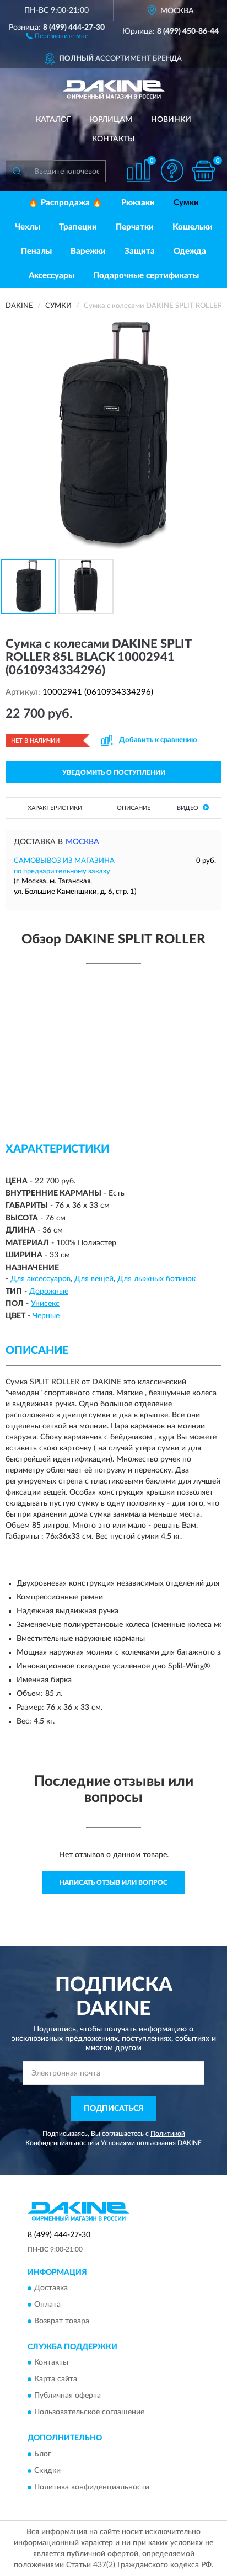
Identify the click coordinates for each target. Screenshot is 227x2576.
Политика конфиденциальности (92, 2487)
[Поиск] (17, 171)
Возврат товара (62, 2321)
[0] (203, 171)
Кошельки (193, 227)
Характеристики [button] (55, 808)
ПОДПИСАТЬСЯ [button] (114, 2109)
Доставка (51, 2288)
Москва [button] (82, 842)
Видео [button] (188, 808)
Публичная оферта (67, 2396)
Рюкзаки (138, 203)
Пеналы (36, 251)
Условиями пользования (138, 2143)
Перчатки (135, 227)
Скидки (47, 2471)
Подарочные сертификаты (146, 276)
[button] (57, 35)
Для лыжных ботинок (156, 1279)
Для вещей (94, 1279)
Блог (43, 2454)
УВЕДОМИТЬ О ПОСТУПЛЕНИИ (114, 772)
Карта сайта (56, 2380)
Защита (140, 251)
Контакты (113, 139)
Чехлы (28, 227)
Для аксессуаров (40, 1279)
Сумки (186, 203)
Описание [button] (134, 808)
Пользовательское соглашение (89, 2413)
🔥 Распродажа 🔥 (65, 203)
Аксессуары (52, 276)
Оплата (47, 2305)
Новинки (171, 120)
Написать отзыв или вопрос (113, 1882)
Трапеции (78, 227)
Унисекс (45, 1304)
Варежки (88, 251)
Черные (46, 1316)
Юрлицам (111, 120)
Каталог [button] (53, 120)
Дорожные (49, 1292)
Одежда (190, 251)
